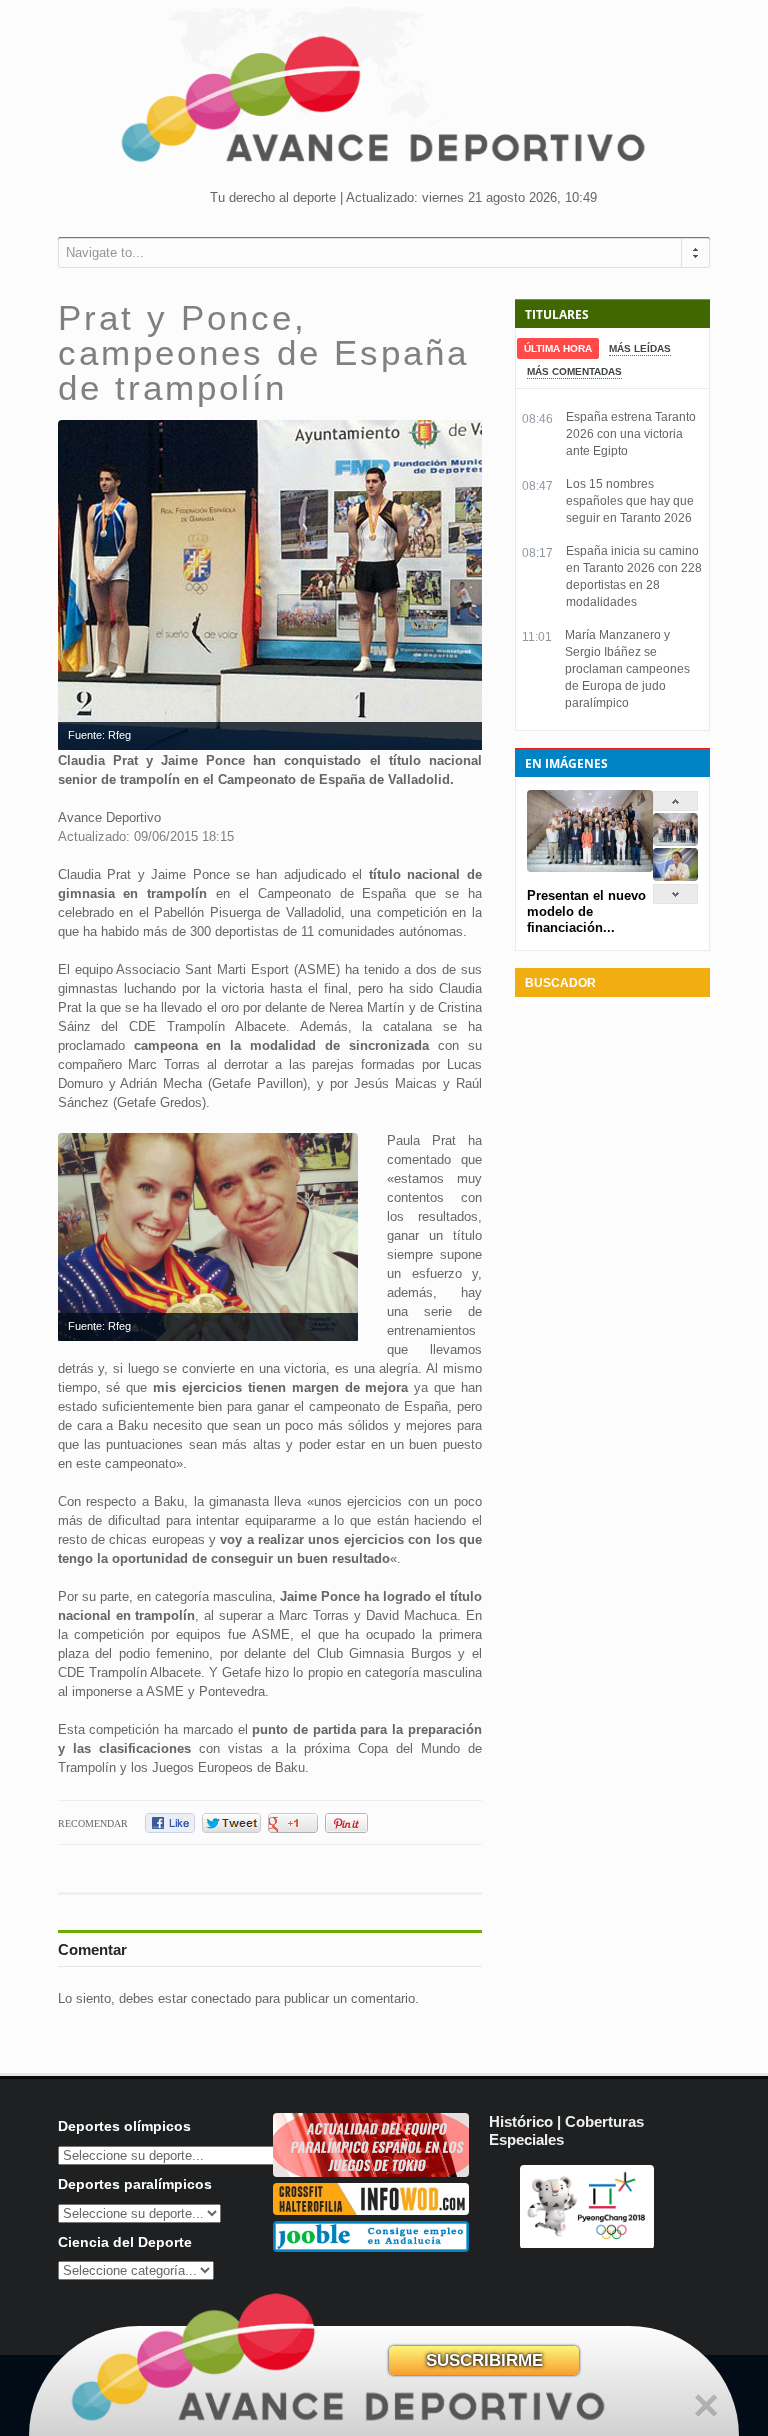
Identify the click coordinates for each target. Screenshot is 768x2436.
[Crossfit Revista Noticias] (371, 2210)
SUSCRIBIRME (484, 2360)
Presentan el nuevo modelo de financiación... (586, 911)
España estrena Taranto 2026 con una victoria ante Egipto (631, 434)
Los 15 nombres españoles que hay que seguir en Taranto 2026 (630, 501)
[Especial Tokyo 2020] (371, 2172)
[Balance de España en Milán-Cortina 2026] (675, 876)
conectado (221, 1998)
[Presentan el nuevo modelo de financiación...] (675, 841)
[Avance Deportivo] (384, 105)
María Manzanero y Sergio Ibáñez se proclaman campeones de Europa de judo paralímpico (627, 669)
